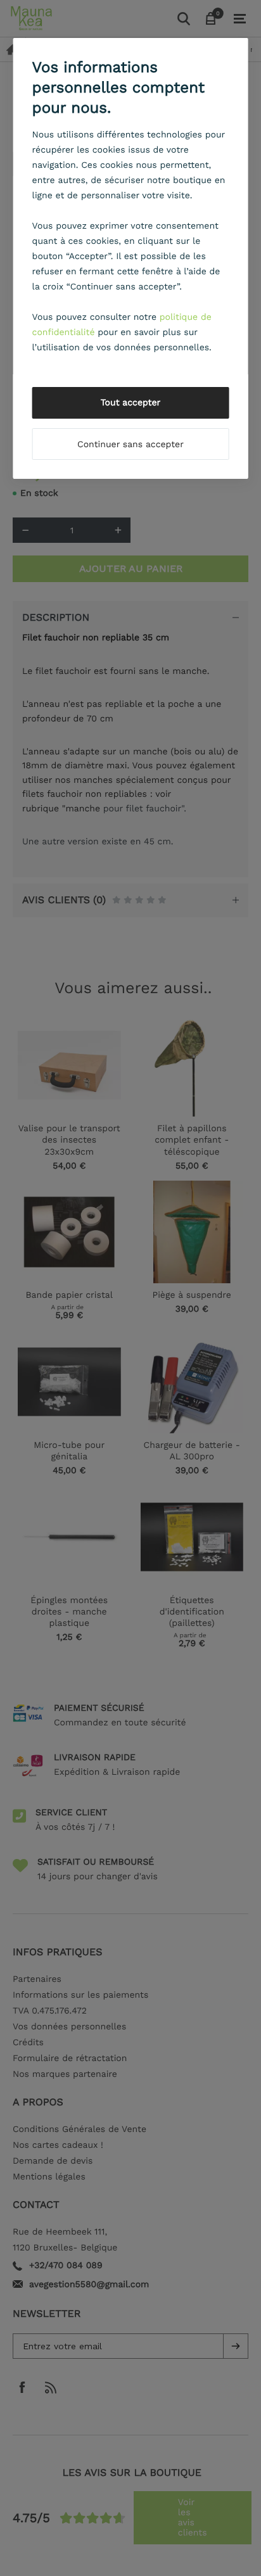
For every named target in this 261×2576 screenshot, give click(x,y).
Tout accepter (131, 403)
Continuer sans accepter (130, 445)
